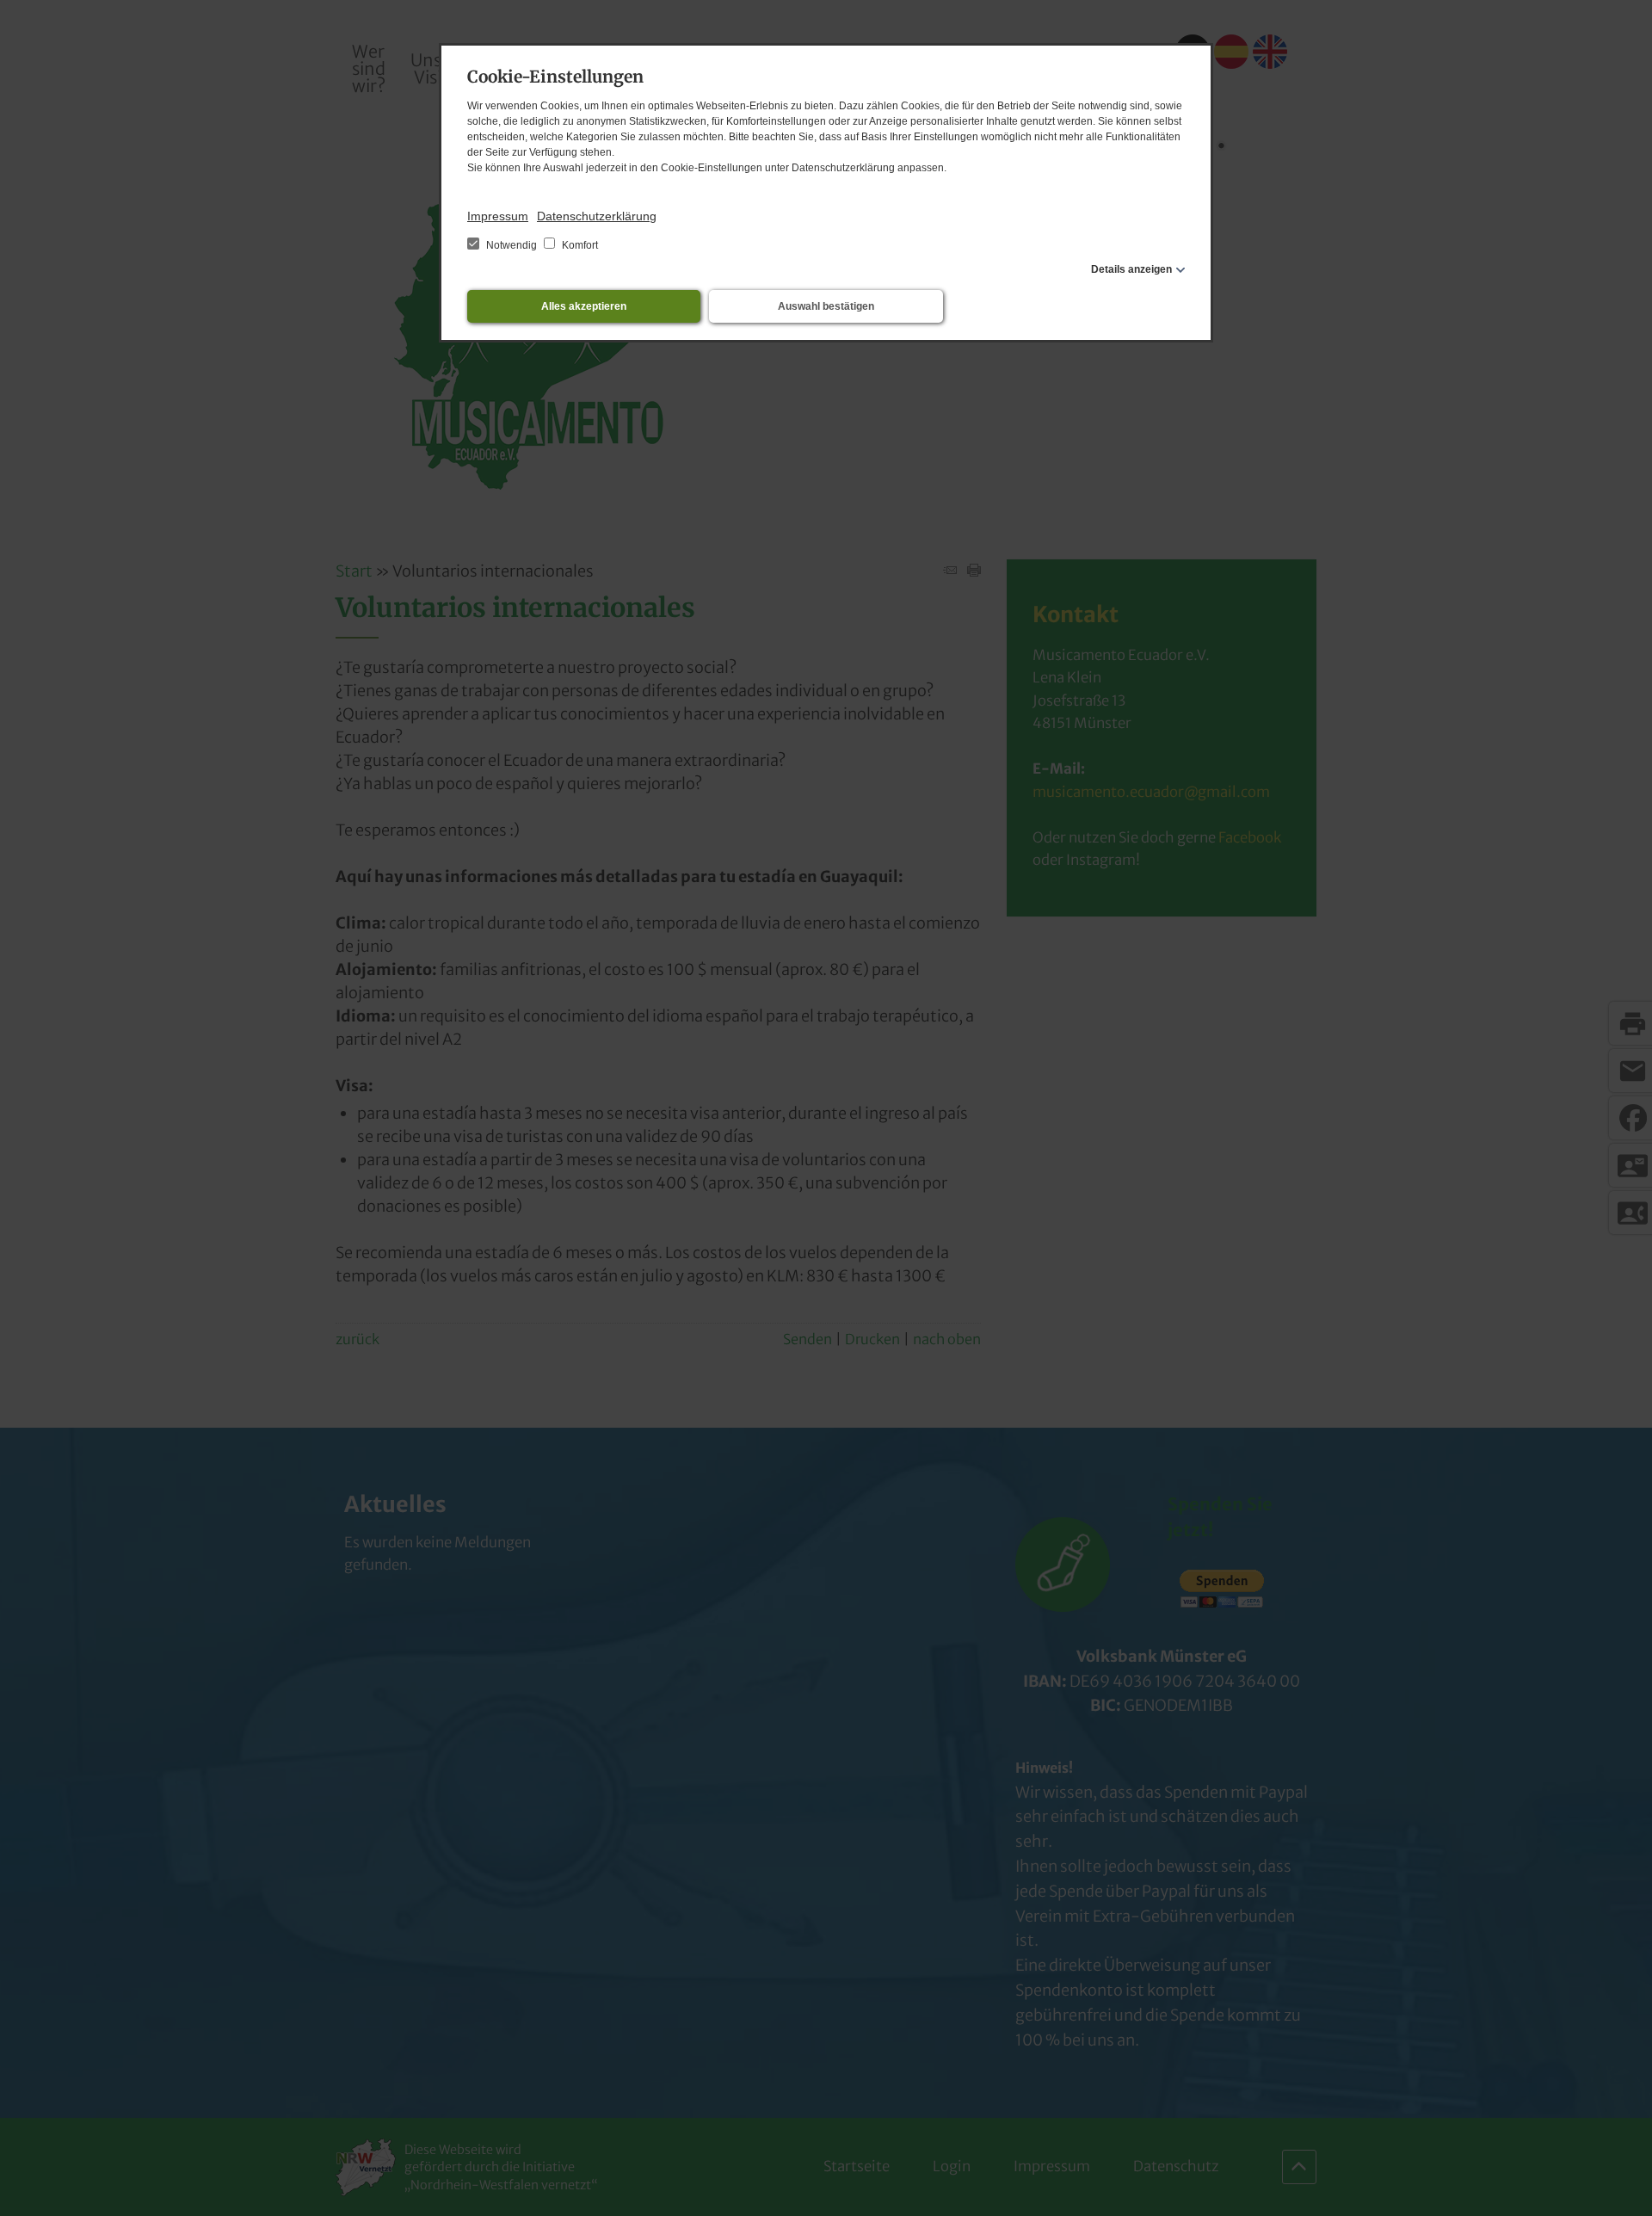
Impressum (498, 216)
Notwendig (512, 245)
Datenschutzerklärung (597, 216)
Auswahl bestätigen (826, 306)
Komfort (579, 245)
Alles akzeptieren (584, 306)
